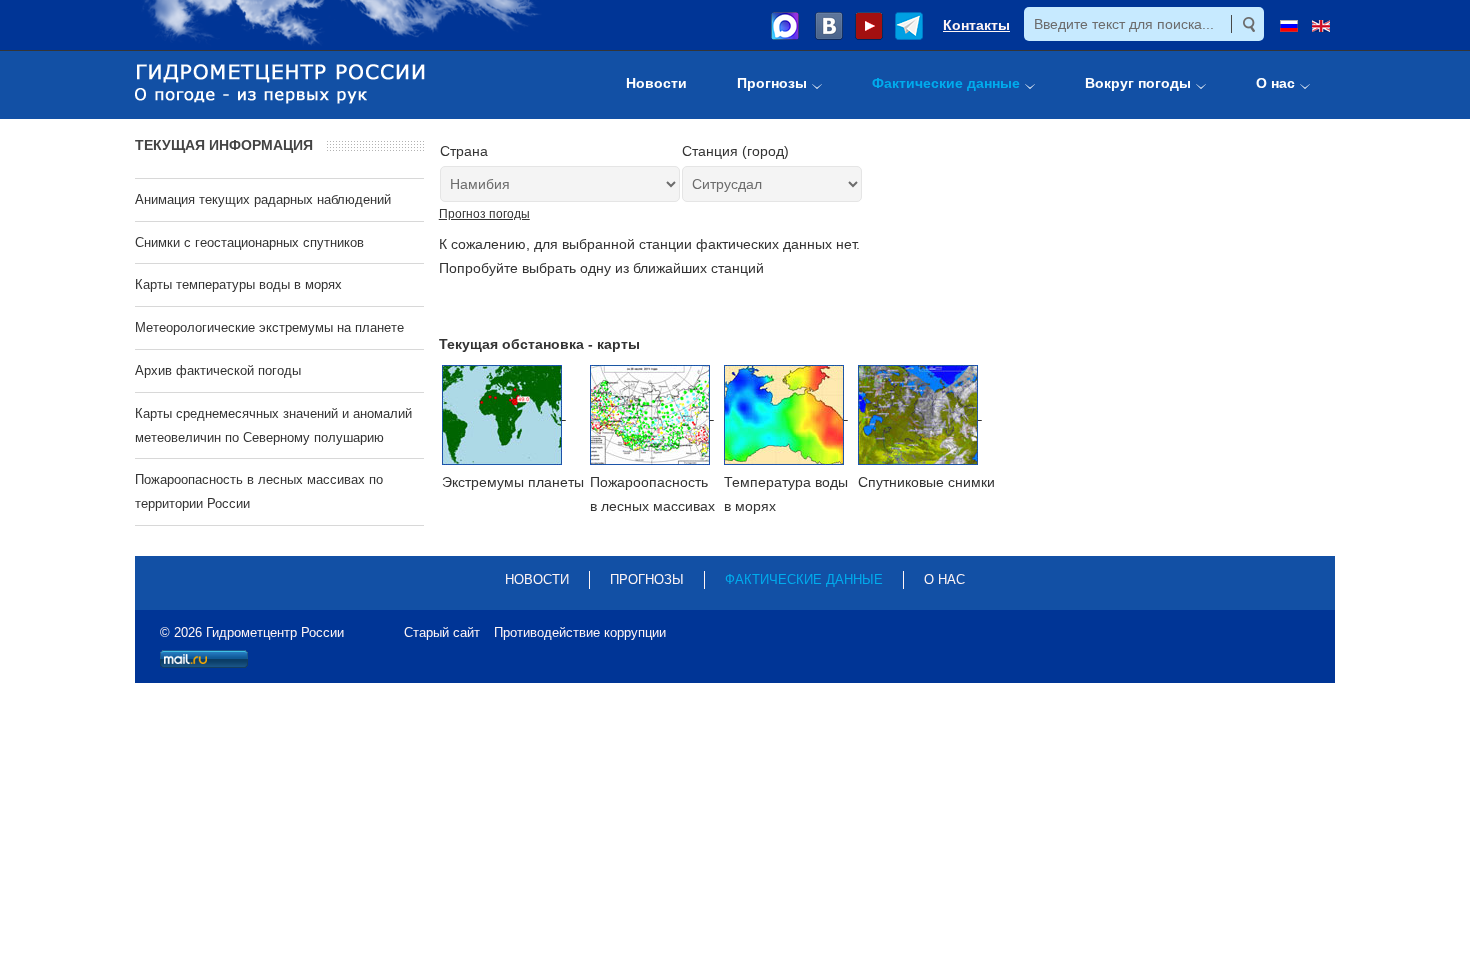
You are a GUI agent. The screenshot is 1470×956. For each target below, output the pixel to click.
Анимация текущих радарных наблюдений (263, 199)
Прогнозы (647, 579)
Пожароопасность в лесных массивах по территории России (259, 491)
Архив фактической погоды (218, 370)
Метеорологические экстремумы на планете (269, 327)
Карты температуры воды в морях (238, 284)
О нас (944, 579)
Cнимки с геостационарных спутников (249, 242)
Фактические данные (804, 579)
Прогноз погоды (484, 214)
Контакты (976, 25)
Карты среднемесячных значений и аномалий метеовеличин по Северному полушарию (273, 425)
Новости (537, 579)
